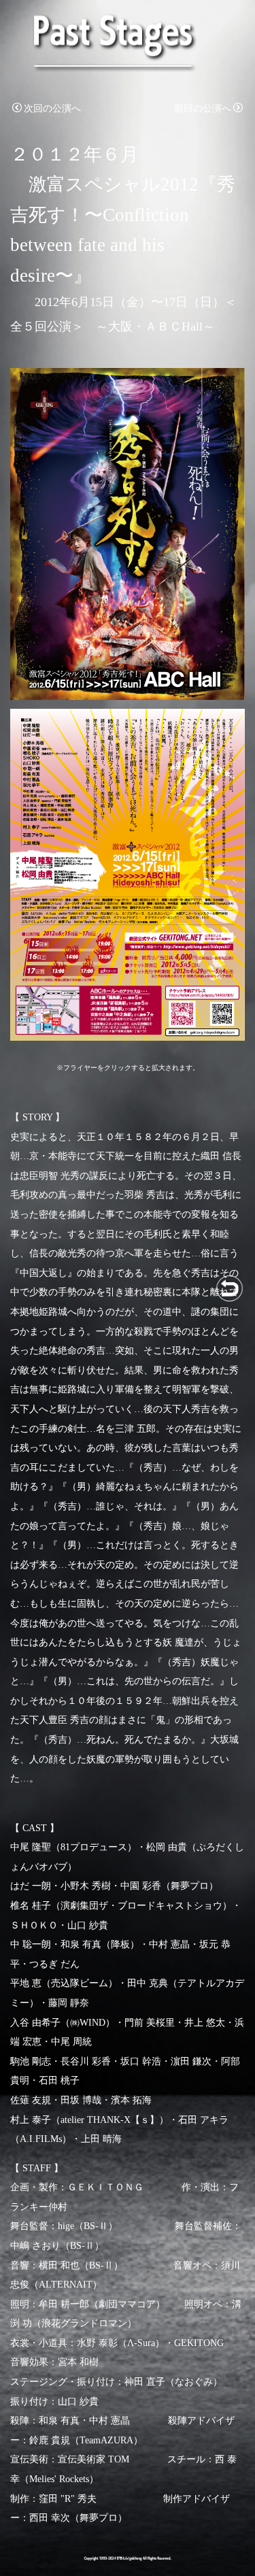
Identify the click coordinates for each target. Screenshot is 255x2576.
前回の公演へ (203, 108)
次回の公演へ (52, 108)
